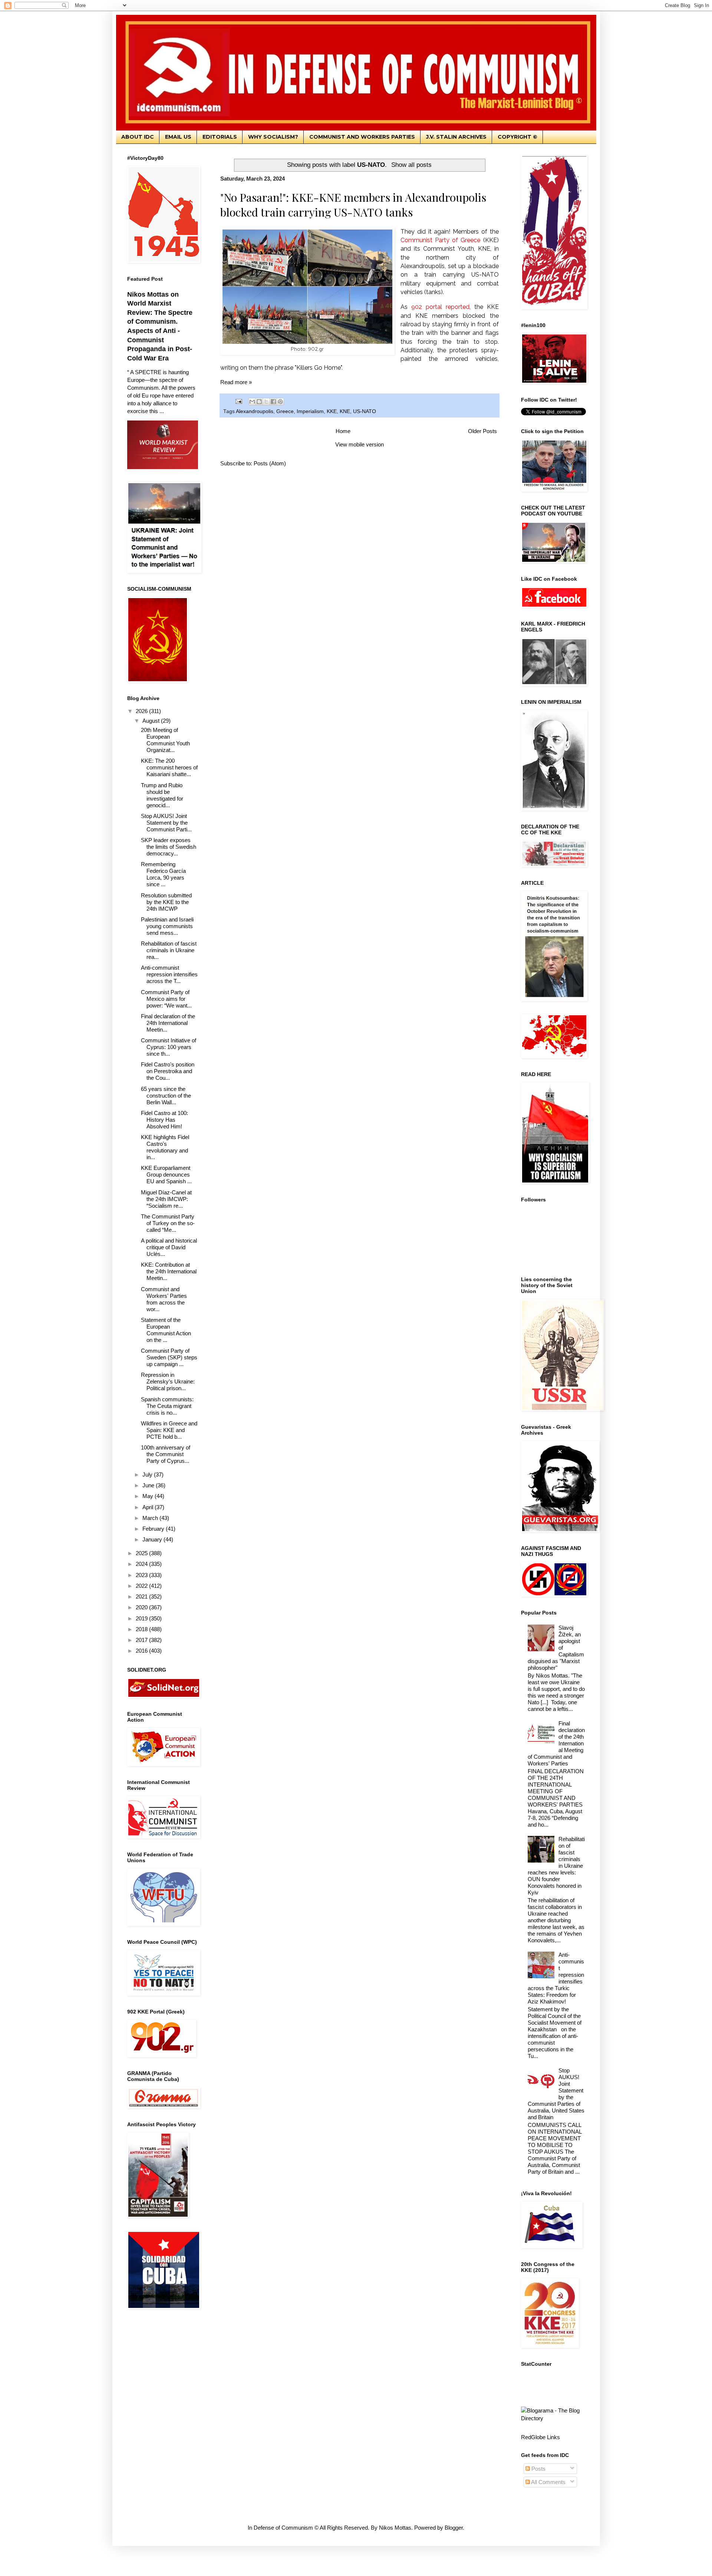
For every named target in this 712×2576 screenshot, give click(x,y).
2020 (142, 1607)
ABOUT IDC (138, 137)
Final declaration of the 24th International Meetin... (168, 1023)
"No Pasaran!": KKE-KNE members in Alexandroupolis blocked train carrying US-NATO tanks (353, 205)
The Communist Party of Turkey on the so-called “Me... (168, 1223)
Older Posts (482, 431)
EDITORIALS (220, 137)
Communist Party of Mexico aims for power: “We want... (166, 999)
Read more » (236, 382)
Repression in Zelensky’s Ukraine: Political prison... (168, 1381)
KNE (345, 411)
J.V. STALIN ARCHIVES (456, 137)
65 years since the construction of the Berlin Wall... (166, 1096)
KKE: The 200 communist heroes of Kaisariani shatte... (169, 767)
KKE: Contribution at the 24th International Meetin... (169, 1271)
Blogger (454, 2528)
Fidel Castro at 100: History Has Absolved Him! (164, 1120)
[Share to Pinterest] (280, 402)
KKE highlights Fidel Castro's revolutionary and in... (165, 1147)
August (152, 721)
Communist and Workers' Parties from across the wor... (164, 1299)
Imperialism (310, 411)
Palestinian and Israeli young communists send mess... (167, 926)
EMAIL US (178, 137)
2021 (142, 1597)
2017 (142, 1640)
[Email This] (252, 402)
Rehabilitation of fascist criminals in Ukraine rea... (169, 950)
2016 (142, 1651)
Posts (538, 2469)
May (149, 1496)
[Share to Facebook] (273, 402)
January (153, 1539)
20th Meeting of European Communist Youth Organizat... (165, 740)
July (148, 1475)
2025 (142, 1553)
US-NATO (365, 411)
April (149, 1507)
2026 (142, 711)
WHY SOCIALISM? (273, 137)
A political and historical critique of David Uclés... (169, 1247)
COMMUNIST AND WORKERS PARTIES (362, 137)
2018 (142, 1629)
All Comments (548, 2482)
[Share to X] (266, 402)
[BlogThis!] (259, 402)
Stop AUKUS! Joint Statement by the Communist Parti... (166, 823)
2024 (142, 1564)
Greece (285, 411)
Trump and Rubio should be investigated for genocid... (162, 795)
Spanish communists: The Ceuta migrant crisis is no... (167, 1406)
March (151, 1518)
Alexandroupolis (255, 411)
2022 (142, 1586)
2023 (142, 1575)
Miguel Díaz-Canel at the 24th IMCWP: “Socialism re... (166, 1199)
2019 (142, 1618)
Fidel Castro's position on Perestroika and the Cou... (168, 1071)
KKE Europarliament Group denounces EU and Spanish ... (166, 1175)
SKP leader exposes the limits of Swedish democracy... (169, 847)
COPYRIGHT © (517, 137)
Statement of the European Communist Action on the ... (166, 1330)
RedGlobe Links (540, 2437)
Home (343, 431)
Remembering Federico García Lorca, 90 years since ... (163, 874)
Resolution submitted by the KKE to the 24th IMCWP (166, 902)
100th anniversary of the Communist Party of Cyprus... (166, 1454)
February (154, 1529)
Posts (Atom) (270, 463)
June (149, 1485)
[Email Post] (239, 401)
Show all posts (411, 165)
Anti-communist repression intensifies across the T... (169, 974)
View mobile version (360, 444)
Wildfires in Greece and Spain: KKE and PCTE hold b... (169, 1430)
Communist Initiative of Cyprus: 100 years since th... (169, 1047)
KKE (332, 411)
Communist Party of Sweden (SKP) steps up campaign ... (169, 1357)
